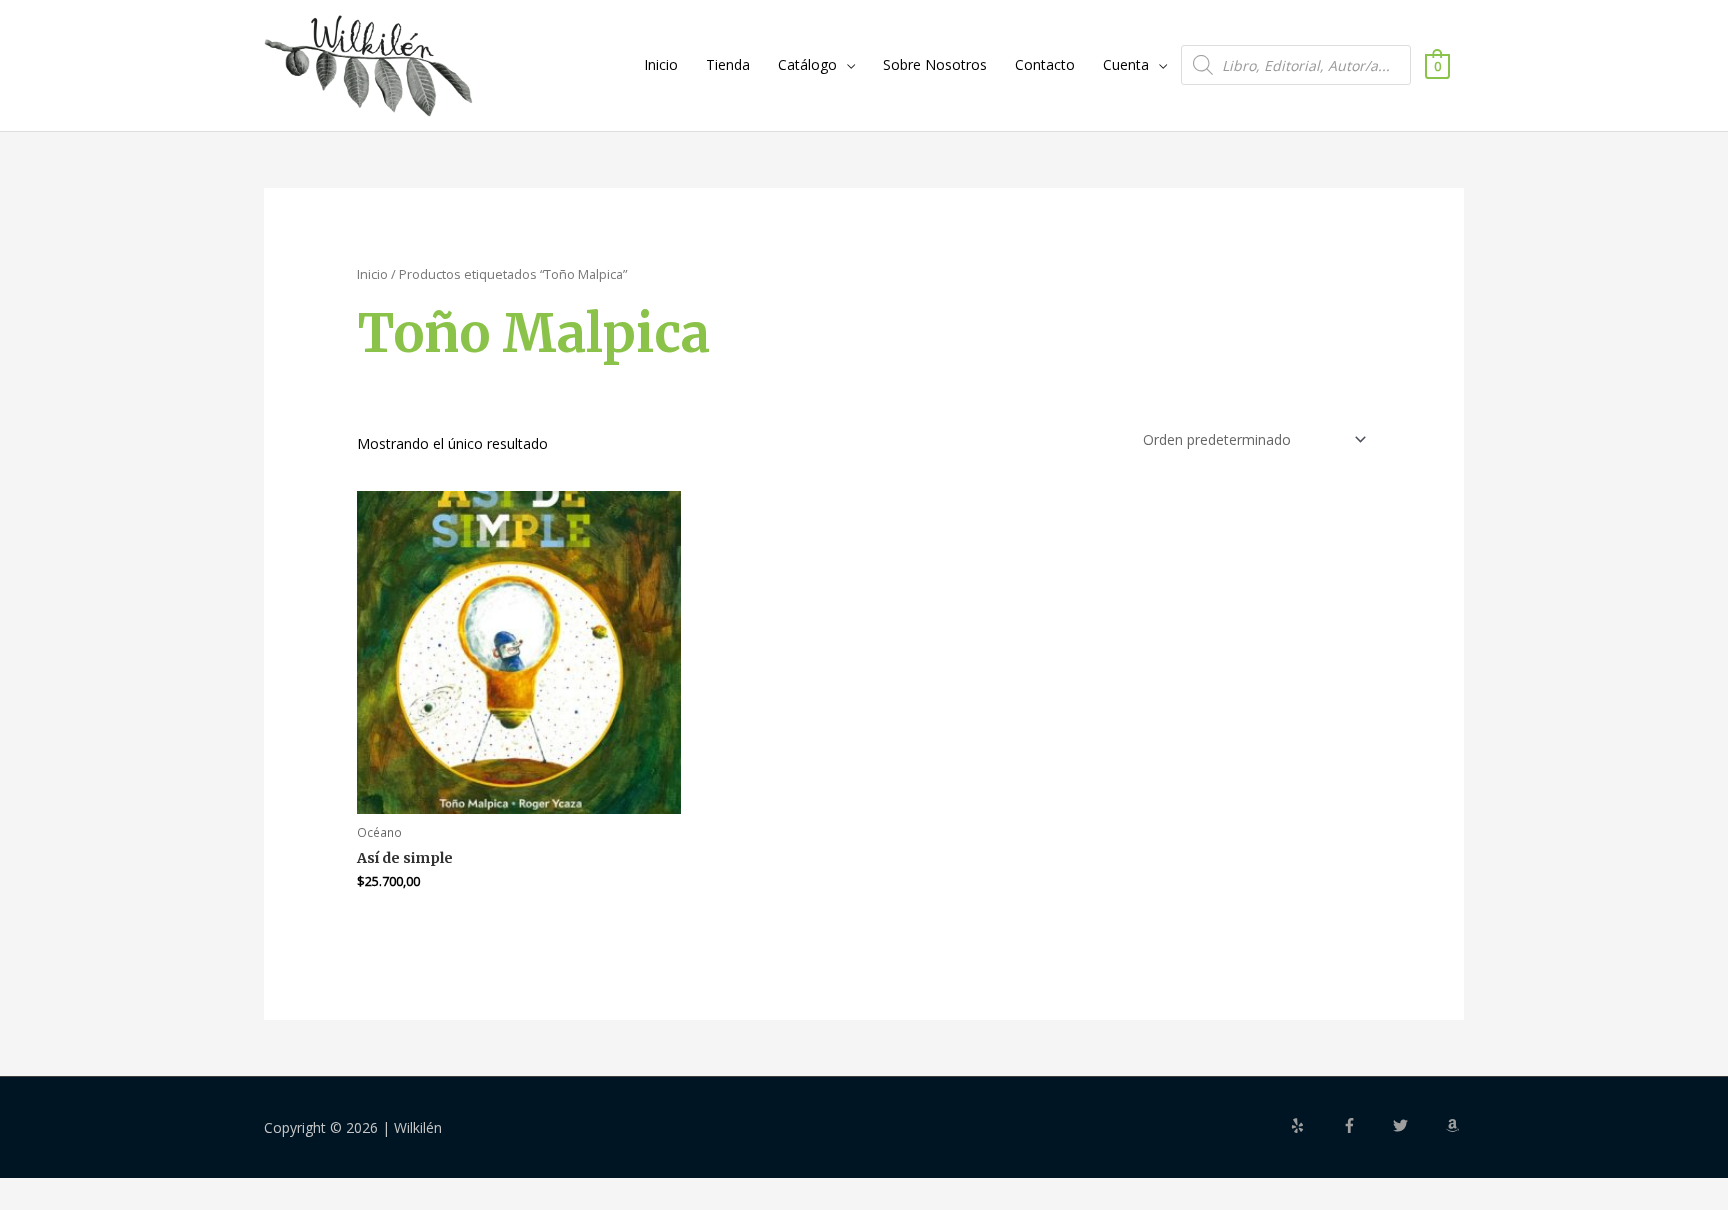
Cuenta (1126, 64)
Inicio (661, 64)
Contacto (1045, 64)
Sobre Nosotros (935, 64)
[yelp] (1314, 1125)
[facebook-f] (1366, 1125)
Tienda (728, 64)
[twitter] (1417, 1125)
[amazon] (1455, 1125)
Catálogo (807, 64)
